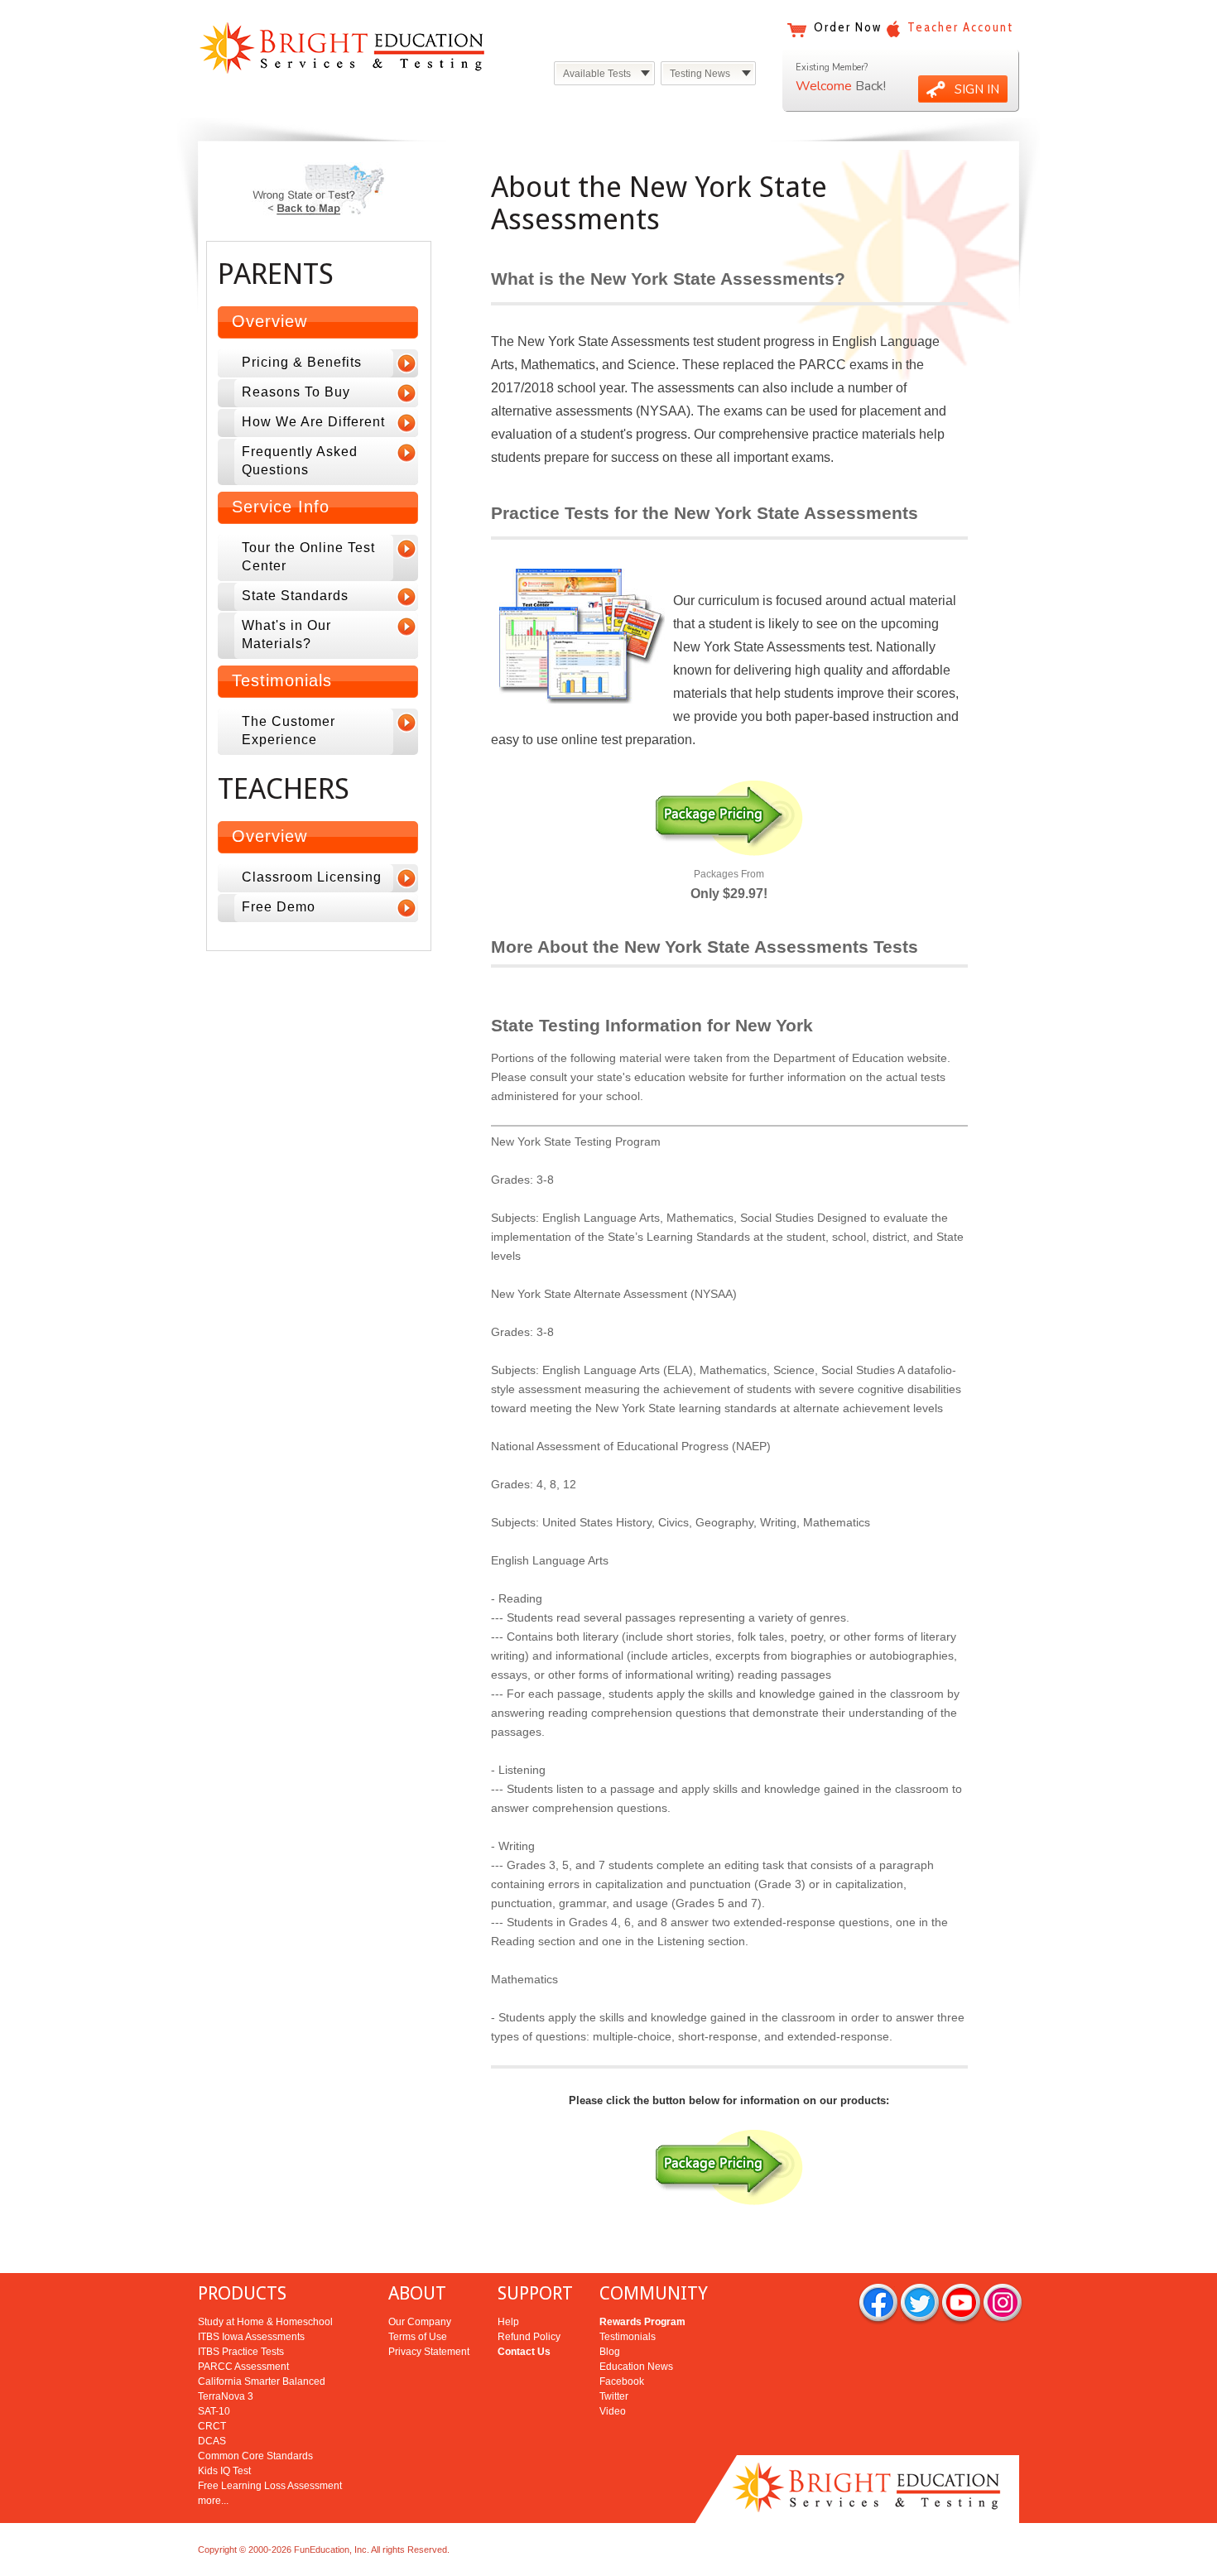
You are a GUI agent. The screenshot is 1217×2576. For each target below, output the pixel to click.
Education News (636, 2367)
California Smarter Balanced (262, 2381)
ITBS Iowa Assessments (251, 2337)
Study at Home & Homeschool (265, 2322)
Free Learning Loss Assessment (270, 2486)
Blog (610, 2352)
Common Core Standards (255, 2456)
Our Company (420, 2322)
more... (213, 2501)
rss (1003, 2304)
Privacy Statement (429, 2352)
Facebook (622, 2381)
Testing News (700, 74)
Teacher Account (960, 27)
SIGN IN (977, 89)
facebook (878, 2304)
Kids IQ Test (224, 2471)
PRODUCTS (242, 2293)
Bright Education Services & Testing (342, 48)
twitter (920, 2304)
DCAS (212, 2441)
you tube (961, 2304)
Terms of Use (418, 2337)
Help (508, 2322)
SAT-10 (214, 2411)
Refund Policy (529, 2337)
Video (613, 2411)
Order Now (848, 27)
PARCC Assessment (243, 2367)
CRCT (212, 2426)
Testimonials (628, 2337)
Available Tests (597, 74)
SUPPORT (535, 2293)
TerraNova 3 (226, 2396)
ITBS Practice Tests (241, 2352)
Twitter (614, 2396)
